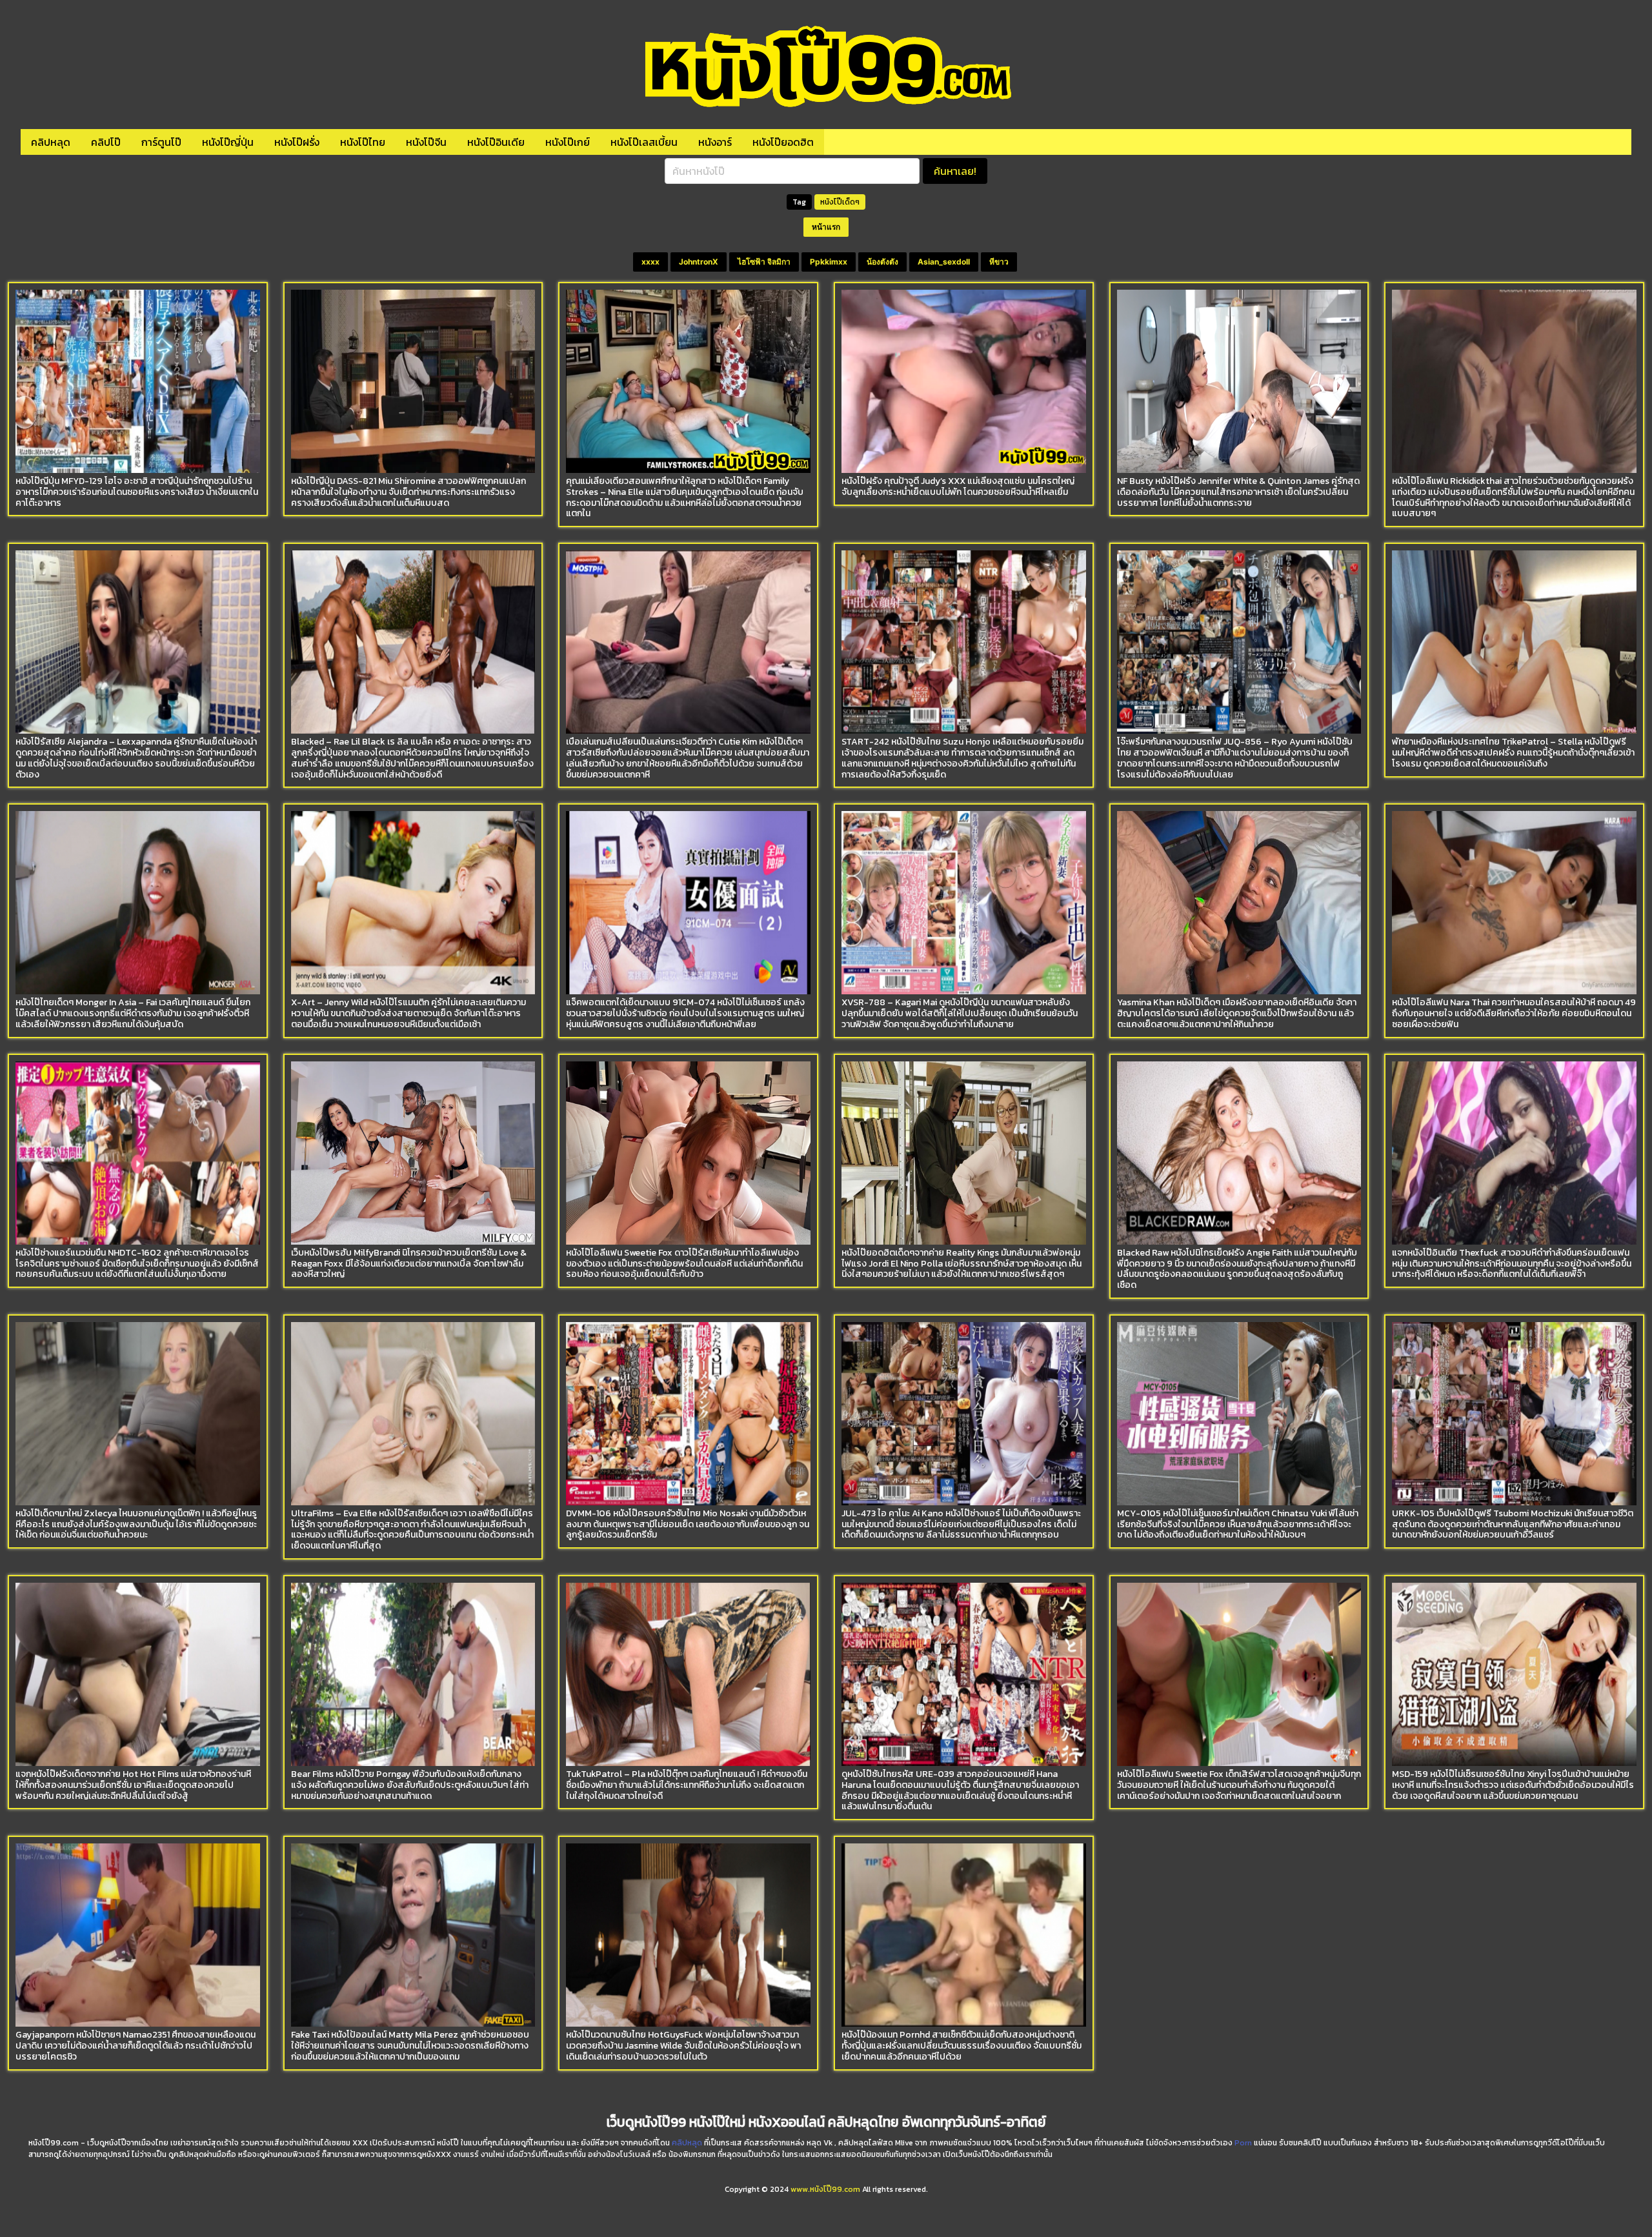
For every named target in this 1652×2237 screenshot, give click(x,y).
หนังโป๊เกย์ (568, 142)
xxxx (650, 262)
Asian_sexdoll (944, 262)
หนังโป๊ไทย (363, 142)
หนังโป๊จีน (426, 142)
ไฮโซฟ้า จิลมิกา (764, 262)
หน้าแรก (826, 227)
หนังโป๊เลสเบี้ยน (644, 142)
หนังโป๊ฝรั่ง (297, 142)
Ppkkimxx (829, 262)
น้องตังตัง (882, 262)
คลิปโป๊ (106, 142)
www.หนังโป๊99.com (825, 2189)
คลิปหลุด (51, 142)
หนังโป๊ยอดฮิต (783, 142)
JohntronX (699, 262)
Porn (1243, 2143)
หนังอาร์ (715, 142)
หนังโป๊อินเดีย (496, 142)
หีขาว (999, 262)
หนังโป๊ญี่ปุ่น (228, 142)
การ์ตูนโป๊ (161, 142)
